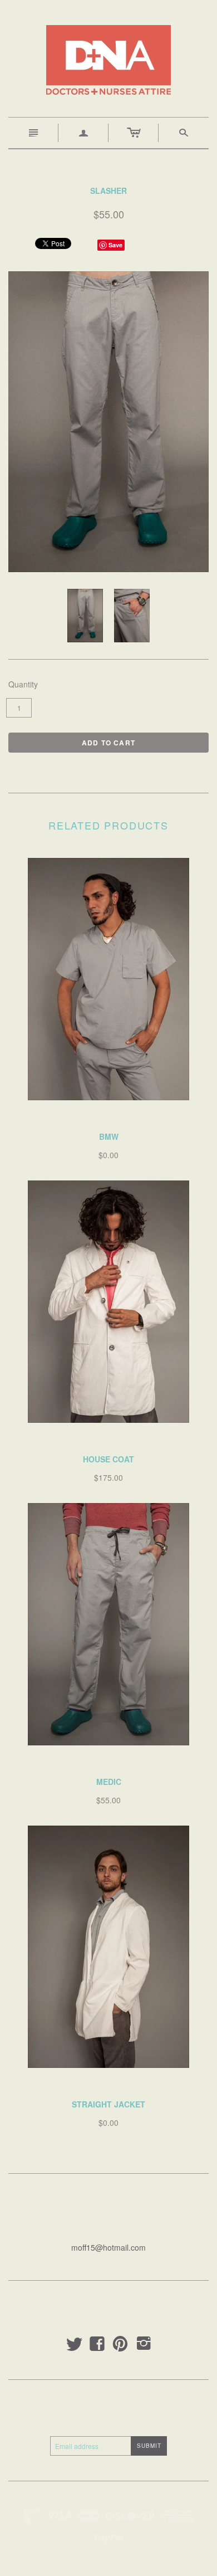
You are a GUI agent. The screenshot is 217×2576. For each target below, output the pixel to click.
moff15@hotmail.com (108, 2247)
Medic (109, 1782)
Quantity (23, 684)
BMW (109, 1136)
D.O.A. (108, 1121)
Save (115, 245)
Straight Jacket (108, 2104)
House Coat (108, 1459)
